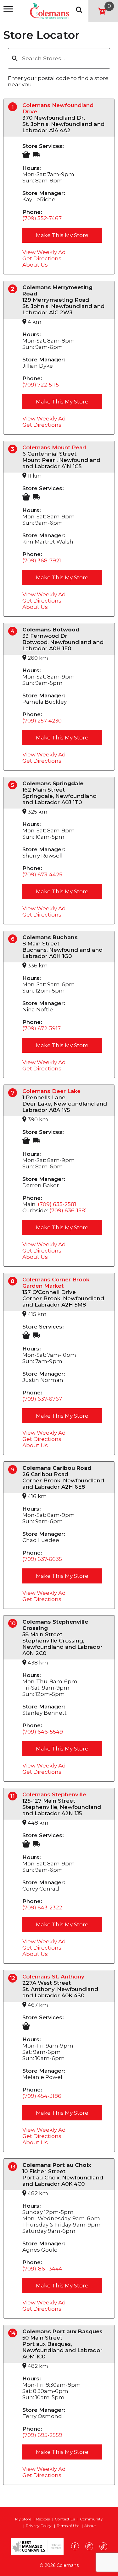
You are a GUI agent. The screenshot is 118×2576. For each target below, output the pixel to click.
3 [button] (13, 449)
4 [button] (13, 631)
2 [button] (13, 289)
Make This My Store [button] (62, 235)
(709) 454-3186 (42, 2096)
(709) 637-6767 (42, 1399)
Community (91, 2519)
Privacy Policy (39, 2526)
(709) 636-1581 (68, 1210)
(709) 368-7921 (42, 560)
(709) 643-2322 (42, 1908)
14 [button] (13, 2333)
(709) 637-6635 (42, 1559)
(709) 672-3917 (42, 1028)
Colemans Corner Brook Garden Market (56, 1283)
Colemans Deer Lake (51, 1091)
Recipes (43, 2519)
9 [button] (13, 1469)
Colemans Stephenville (54, 1794)
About (90, 2526)
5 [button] (13, 785)
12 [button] (13, 1978)
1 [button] (13, 107)
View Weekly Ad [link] (44, 252)
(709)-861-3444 (42, 2269)
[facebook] (75, 2547)
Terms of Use (68, 2526)
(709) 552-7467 (42, 218)
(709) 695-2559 (42, 2435)
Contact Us (65, 2519)
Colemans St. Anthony (53, 1977)
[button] (15, 58)
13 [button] (13, 2167)
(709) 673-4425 (42, 874)
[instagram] (89, 2547)
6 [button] (13, 939)
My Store (23, 2519)
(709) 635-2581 (57, 1204)
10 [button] (13, 1623)
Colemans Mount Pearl (54, 447)
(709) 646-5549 (43, 1732)
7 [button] (13, 1093)
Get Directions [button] (42, 258)
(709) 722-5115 (41, 385)
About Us (35, 265)
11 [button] (13, 1796)
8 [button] (13, 1281)
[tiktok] (103, 2547)
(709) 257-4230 (42, 721)
